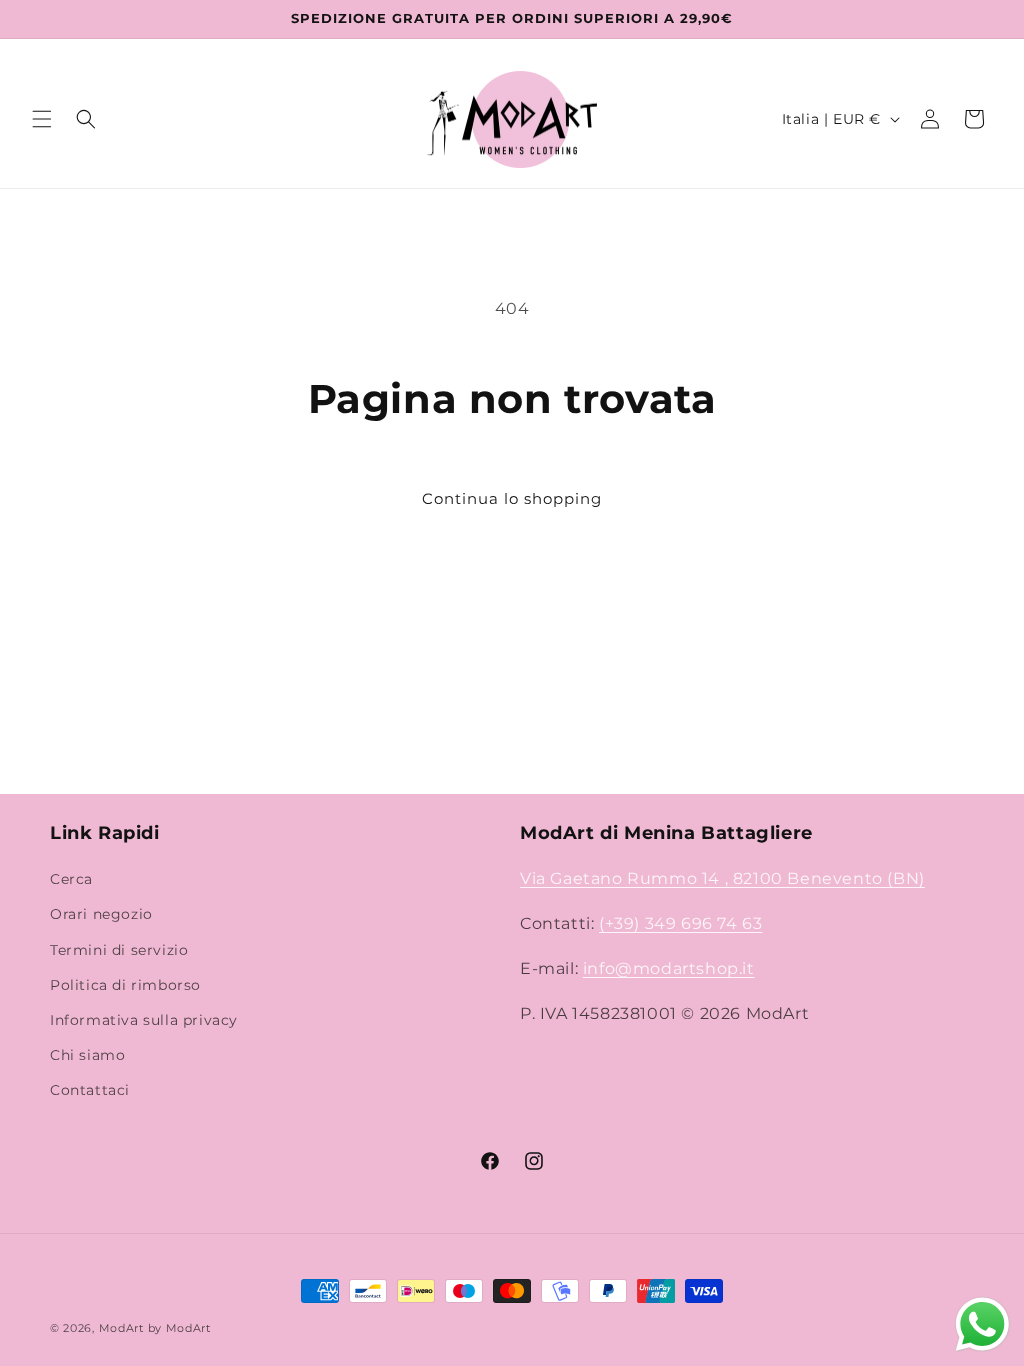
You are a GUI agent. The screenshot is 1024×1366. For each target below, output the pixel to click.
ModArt (121, 1328)
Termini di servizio (119, 950)
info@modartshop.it (669, 968)
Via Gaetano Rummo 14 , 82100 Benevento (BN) (722, 878)
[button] (42, 119)
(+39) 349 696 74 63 (680, 923)
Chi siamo (87, 1055)
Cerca (71, 879)
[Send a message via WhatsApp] (982, 1324)
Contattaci (90, 1090)
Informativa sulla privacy (144, 1020)
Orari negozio (101, 914)
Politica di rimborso (125, 985)
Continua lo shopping (512, 498)
